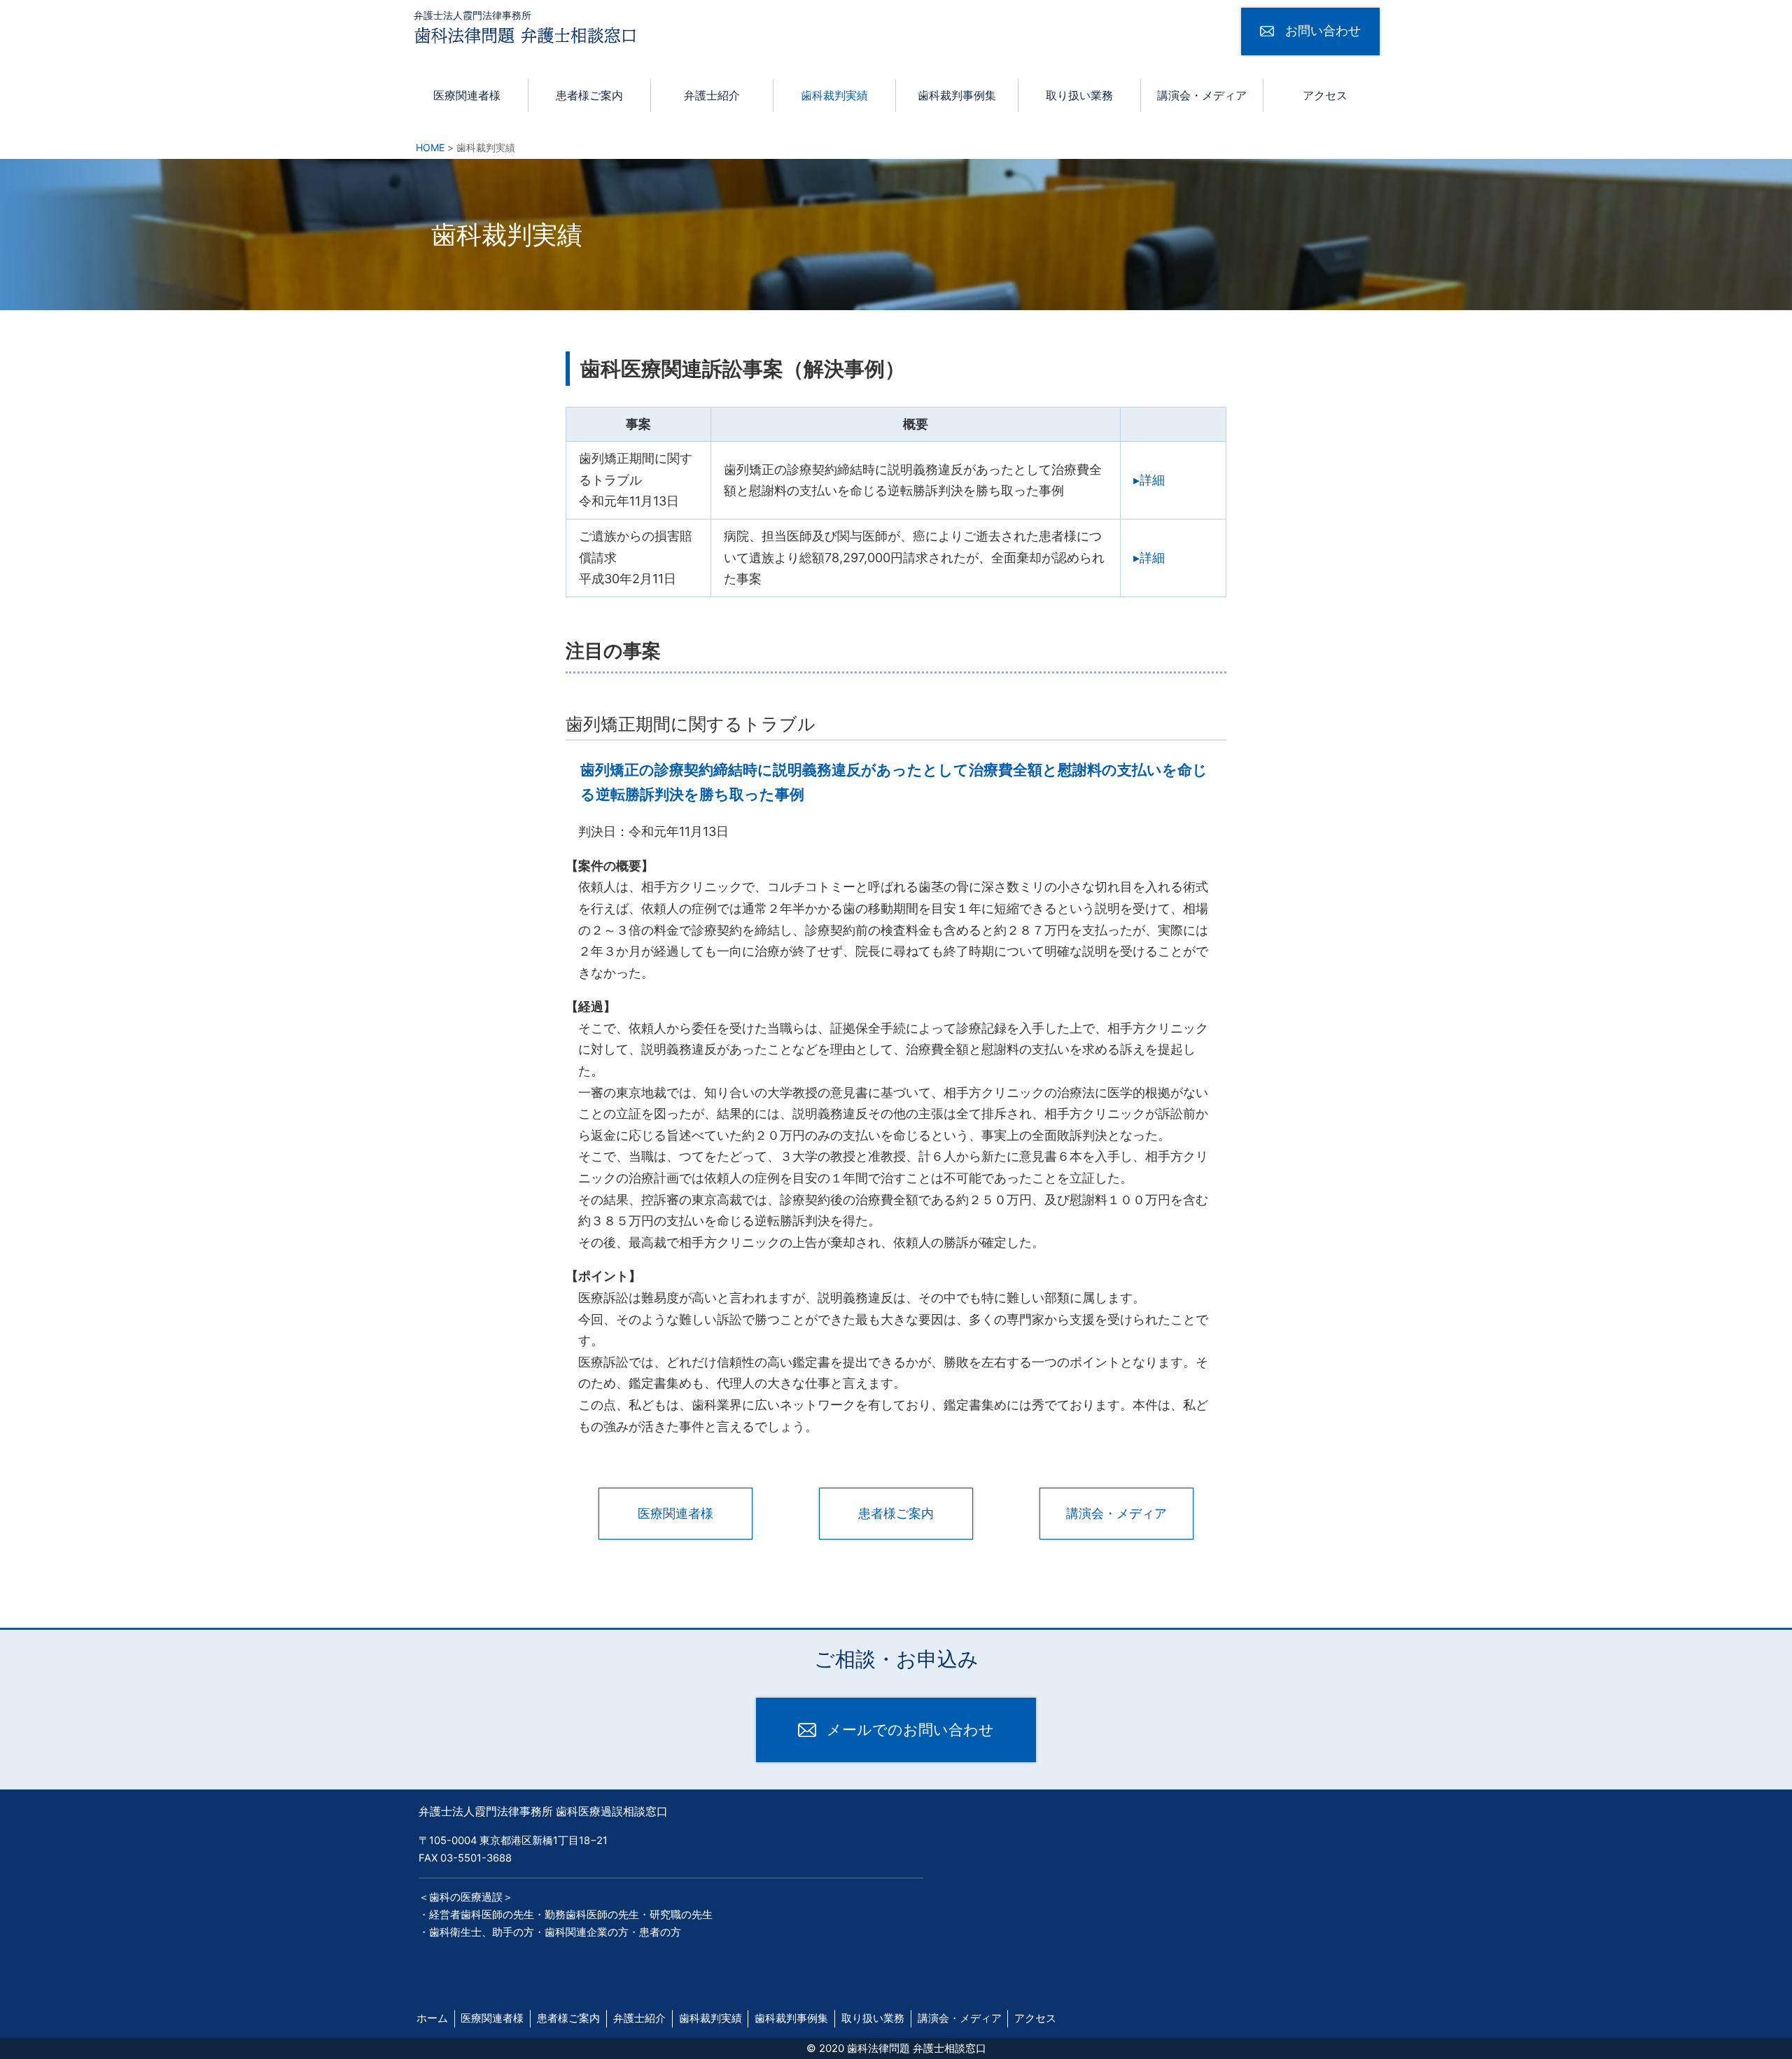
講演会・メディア (1202, 96)
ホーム (432, 2018)
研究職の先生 (681, 1915)
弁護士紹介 (712, 96)
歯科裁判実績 (834, 96)
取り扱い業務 (1079, 96)
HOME (430, 147)
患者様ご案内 (589, 96)
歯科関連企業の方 (587, 1932)
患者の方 (660, 1932)
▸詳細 (1149, 480)
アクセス (1325, 96)
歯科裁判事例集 (957, 96)
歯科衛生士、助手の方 (482, 1932)
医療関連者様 (467, 96)
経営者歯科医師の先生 (482, 1915)
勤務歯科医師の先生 (592, 1915)
